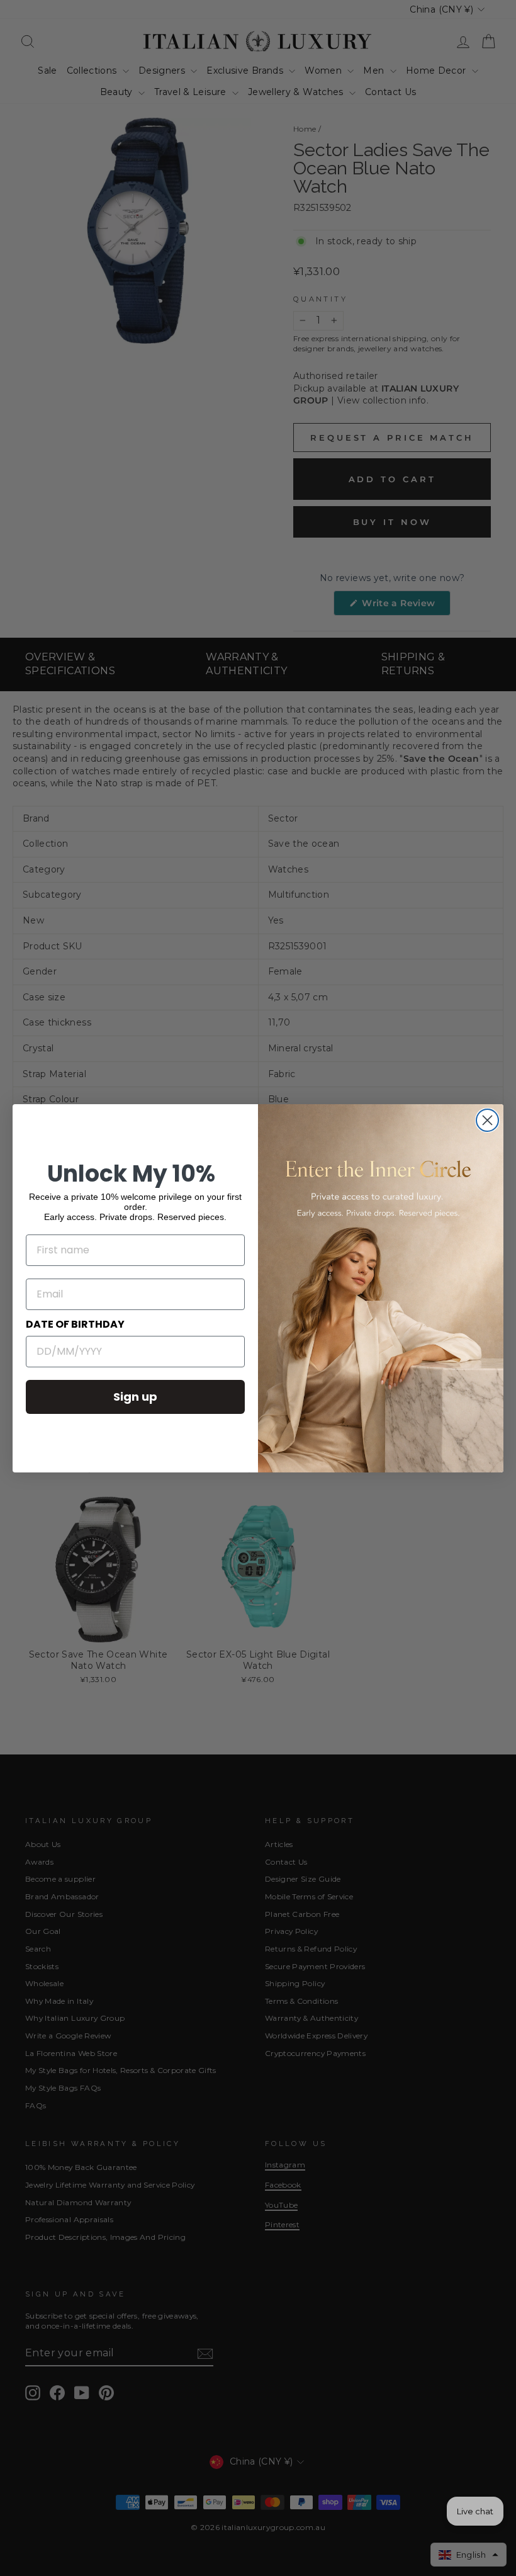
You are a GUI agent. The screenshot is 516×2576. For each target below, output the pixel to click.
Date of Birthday (75, 1324)
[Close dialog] (487, 1120)
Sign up (135, 1397)
